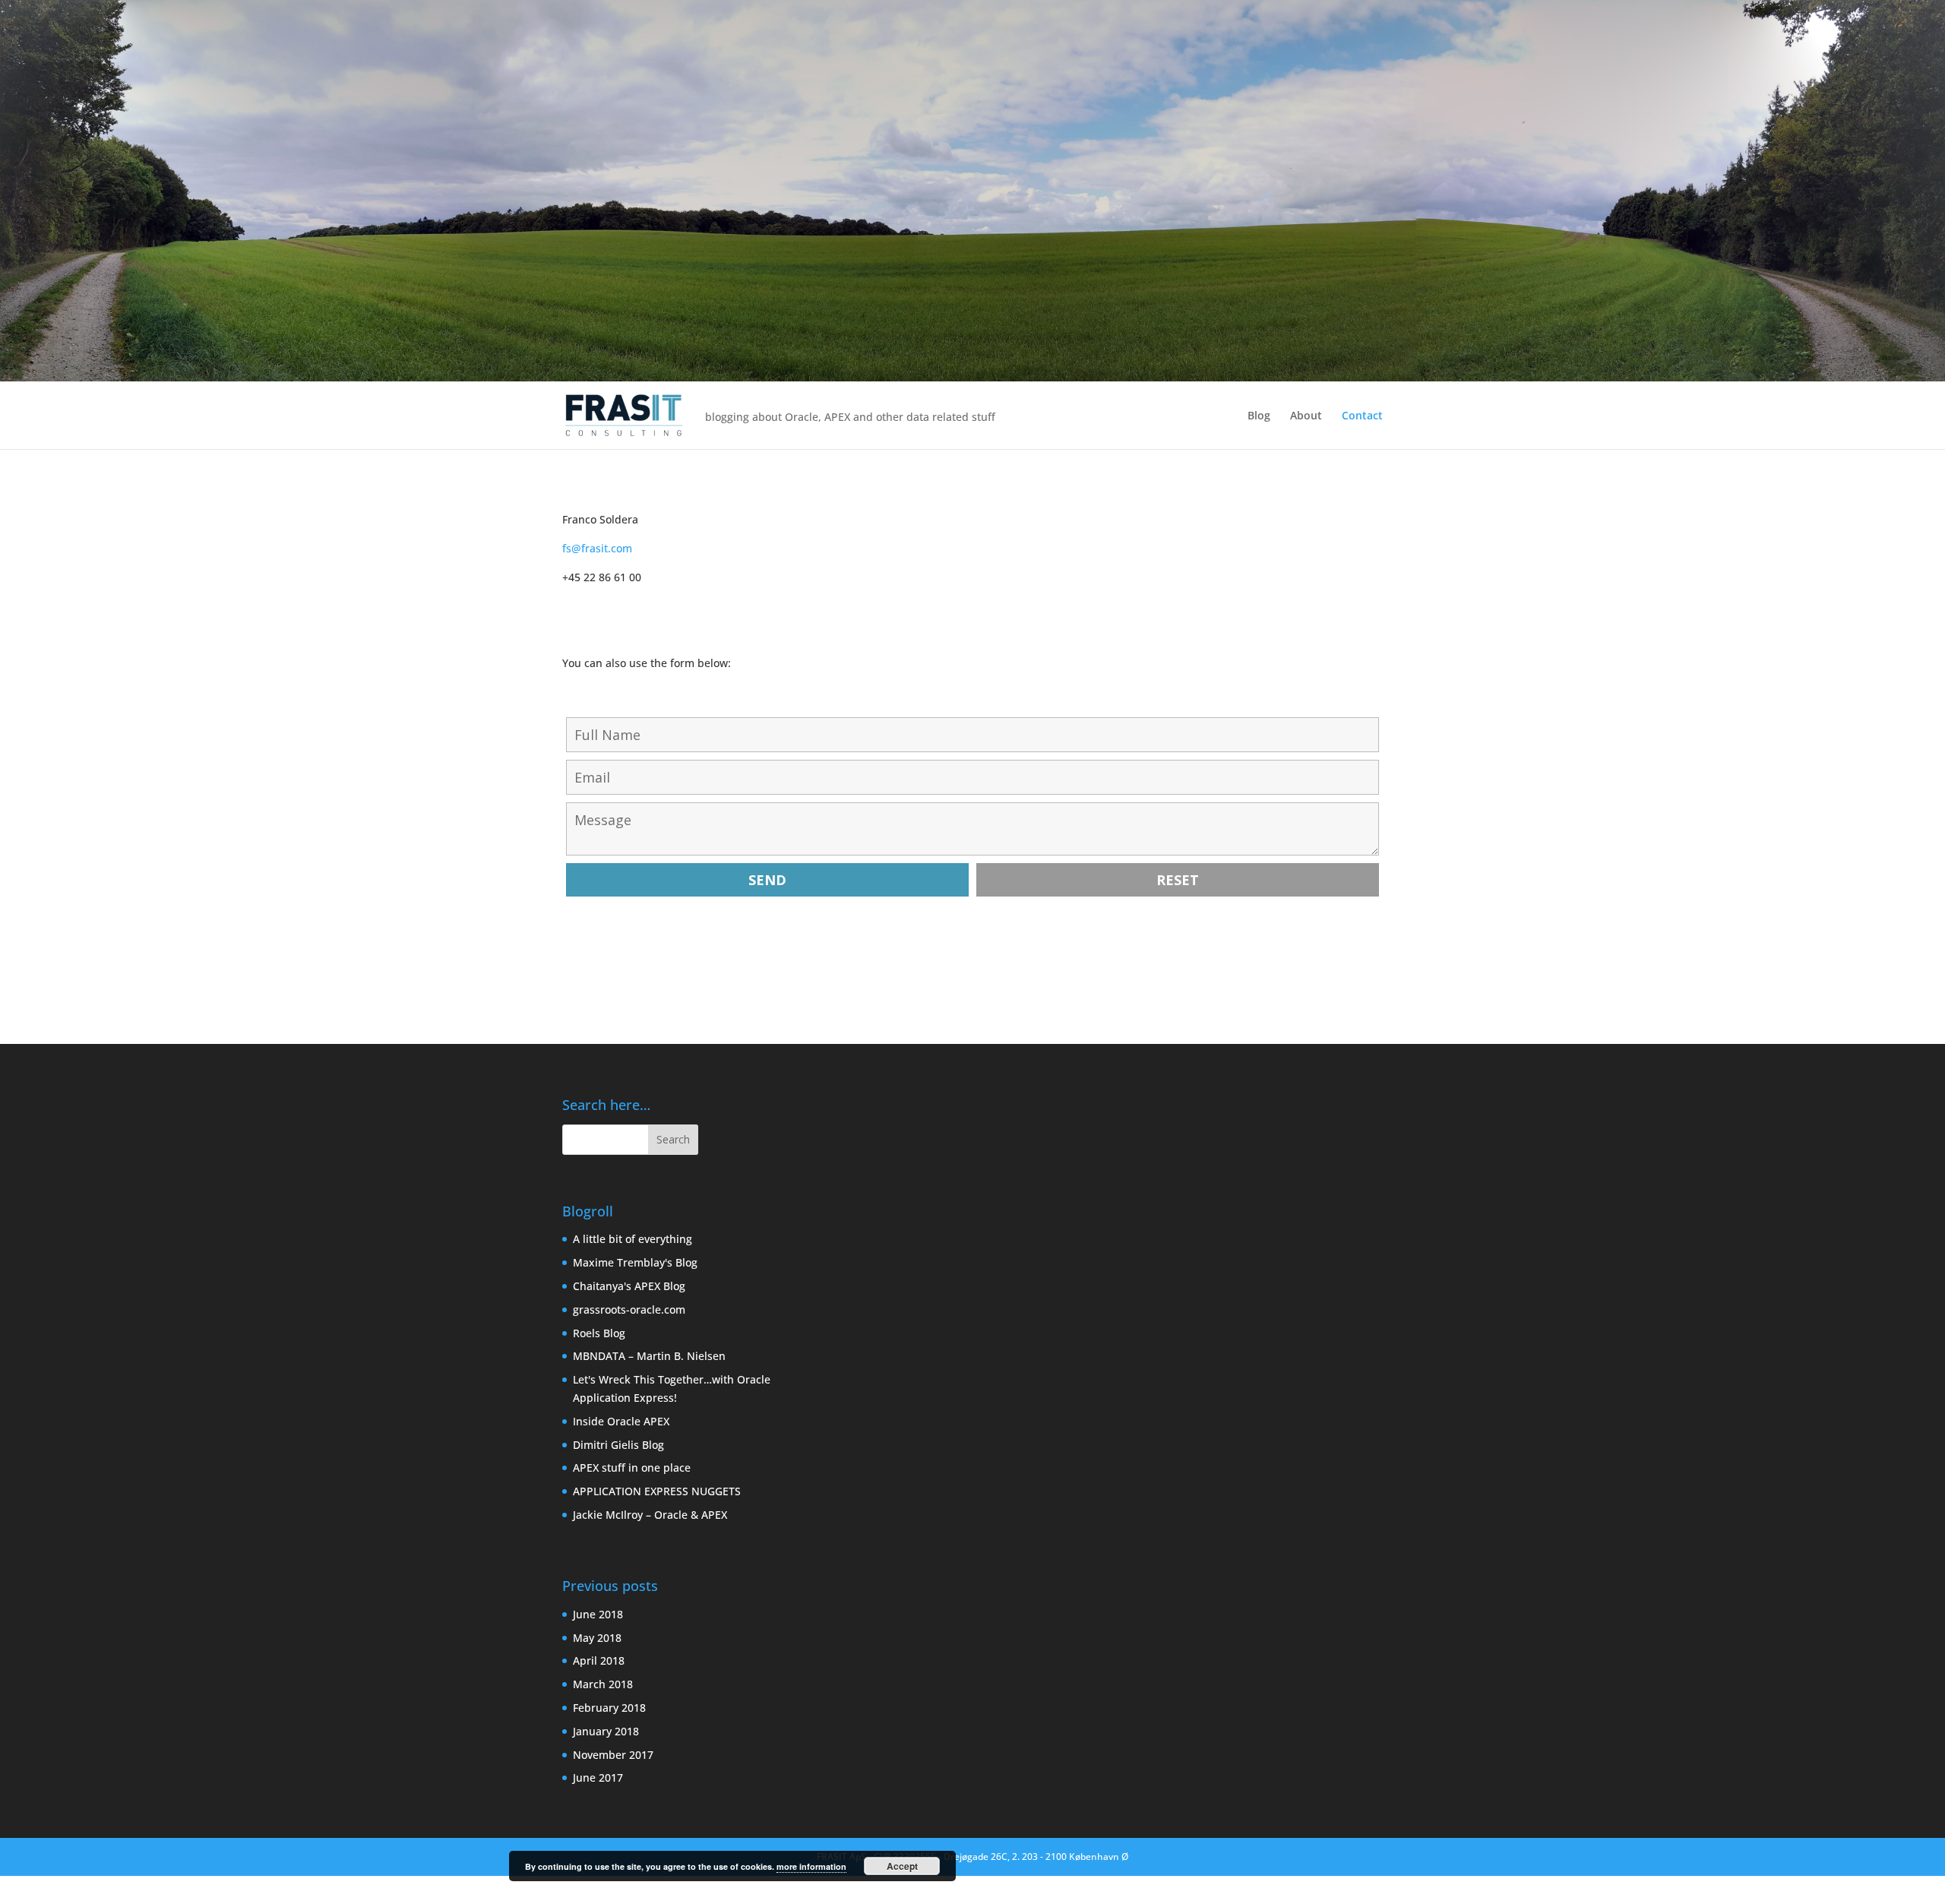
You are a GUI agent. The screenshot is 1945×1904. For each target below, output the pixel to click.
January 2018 (606, 1731)
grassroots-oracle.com (629, 1309)
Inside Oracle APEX (621, 1421)
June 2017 (598, 1777)
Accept (902, 1866)
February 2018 (609, 1708)
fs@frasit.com (597, 548)
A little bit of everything (633, 1239)
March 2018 (603, 1684)
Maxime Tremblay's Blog (635, 1262)
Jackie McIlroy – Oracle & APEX (650, 1515)
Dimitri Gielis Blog (618, 1445)
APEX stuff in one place (632, 1468)
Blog (1259, 415)
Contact (1362, 415)
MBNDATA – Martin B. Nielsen (649, 1356)
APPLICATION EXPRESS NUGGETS (657, 1491)
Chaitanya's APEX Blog (629, 1286)
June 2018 (598, 1614)
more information (811, 1866)
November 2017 (613, 1755)
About (1306, 415)
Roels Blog (599, 1333)
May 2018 (597, 1638)
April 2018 (599, 1660)
